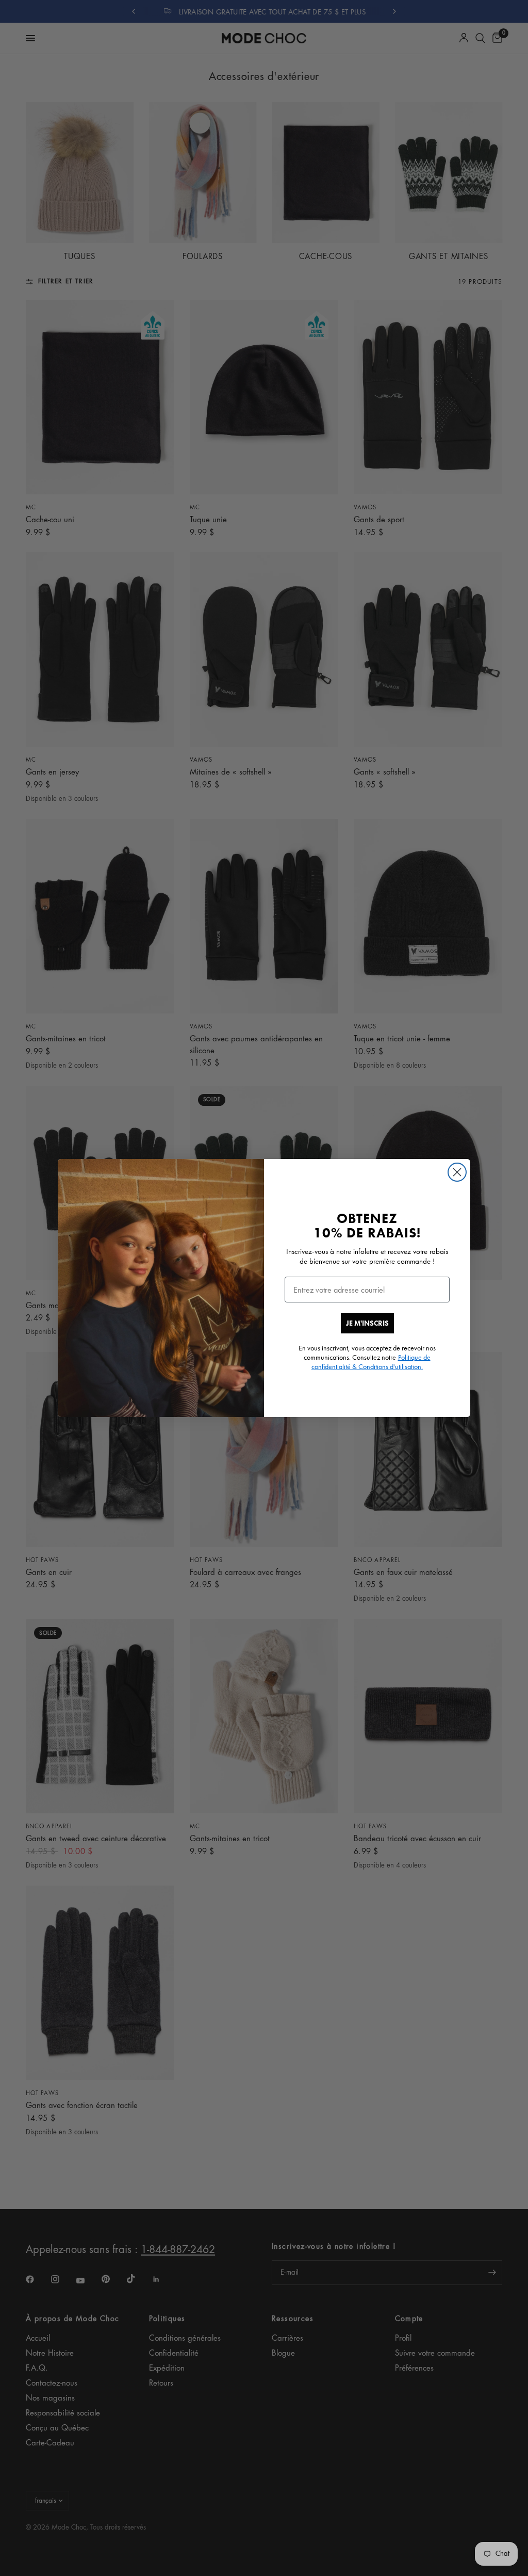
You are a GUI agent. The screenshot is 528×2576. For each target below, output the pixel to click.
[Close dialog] (457, 1172)
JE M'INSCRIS (367, 1323)
